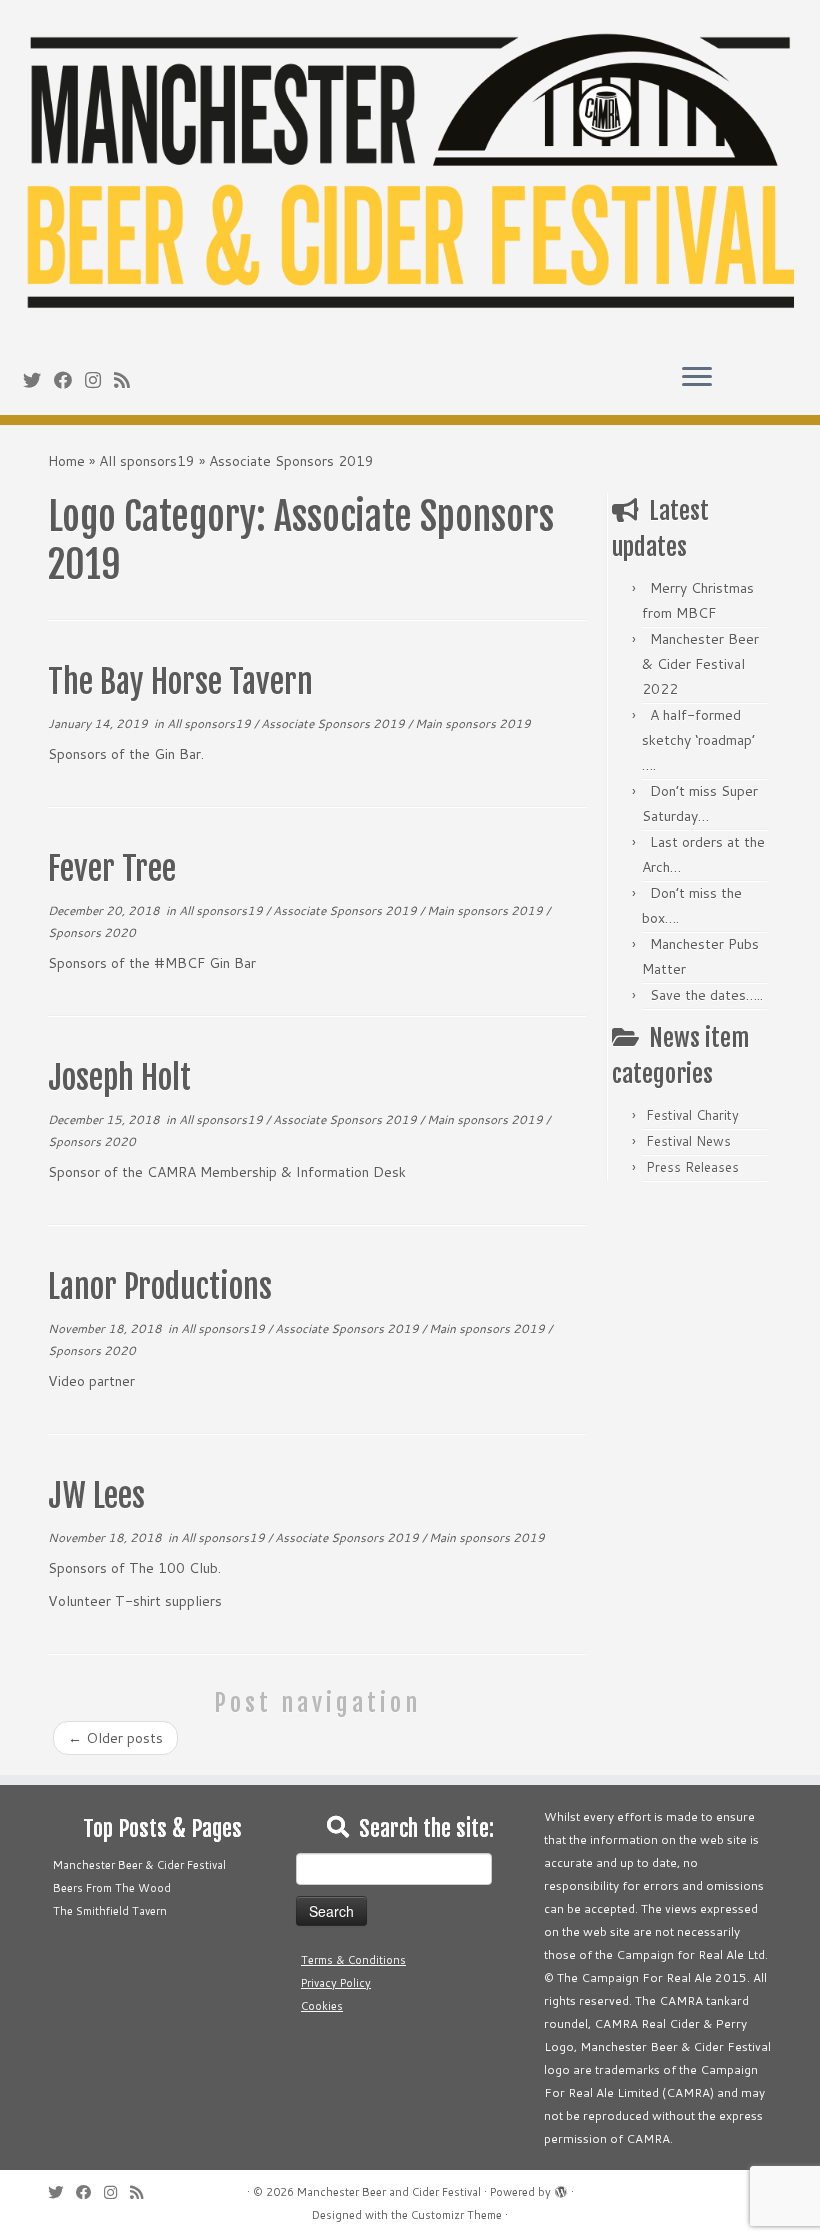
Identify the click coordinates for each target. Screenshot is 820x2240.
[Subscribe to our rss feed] (128, 380)
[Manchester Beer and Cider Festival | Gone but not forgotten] (410, 174)
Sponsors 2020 (92, 932)
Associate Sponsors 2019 (334, 723)
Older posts (115, 1738)
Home (66, 461)
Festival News (688, 1141)
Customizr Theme (456, 2215)
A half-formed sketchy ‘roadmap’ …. (698, 740)
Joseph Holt (119, 1078)
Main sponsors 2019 (473, 723)
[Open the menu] (697, 379)
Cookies (322, 2006)
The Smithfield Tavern (110, 1911)
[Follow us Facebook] (69, 380)
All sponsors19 (147, 461)
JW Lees (96, 1496)
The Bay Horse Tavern (180, 682)
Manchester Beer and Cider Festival (389, 2192)
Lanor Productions (160, 1287)
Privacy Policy (336, 1983)
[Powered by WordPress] (561, 2188)
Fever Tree (112, 869)
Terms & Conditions (353, 1960)
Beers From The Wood (112, 1888)
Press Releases (692, 1167)
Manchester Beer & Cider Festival (139, 1865)
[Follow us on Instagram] (99, 380)
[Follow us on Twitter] (38, 380)
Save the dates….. (706, 995)
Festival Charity (692, 1115)
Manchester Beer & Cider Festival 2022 (700, 664)
